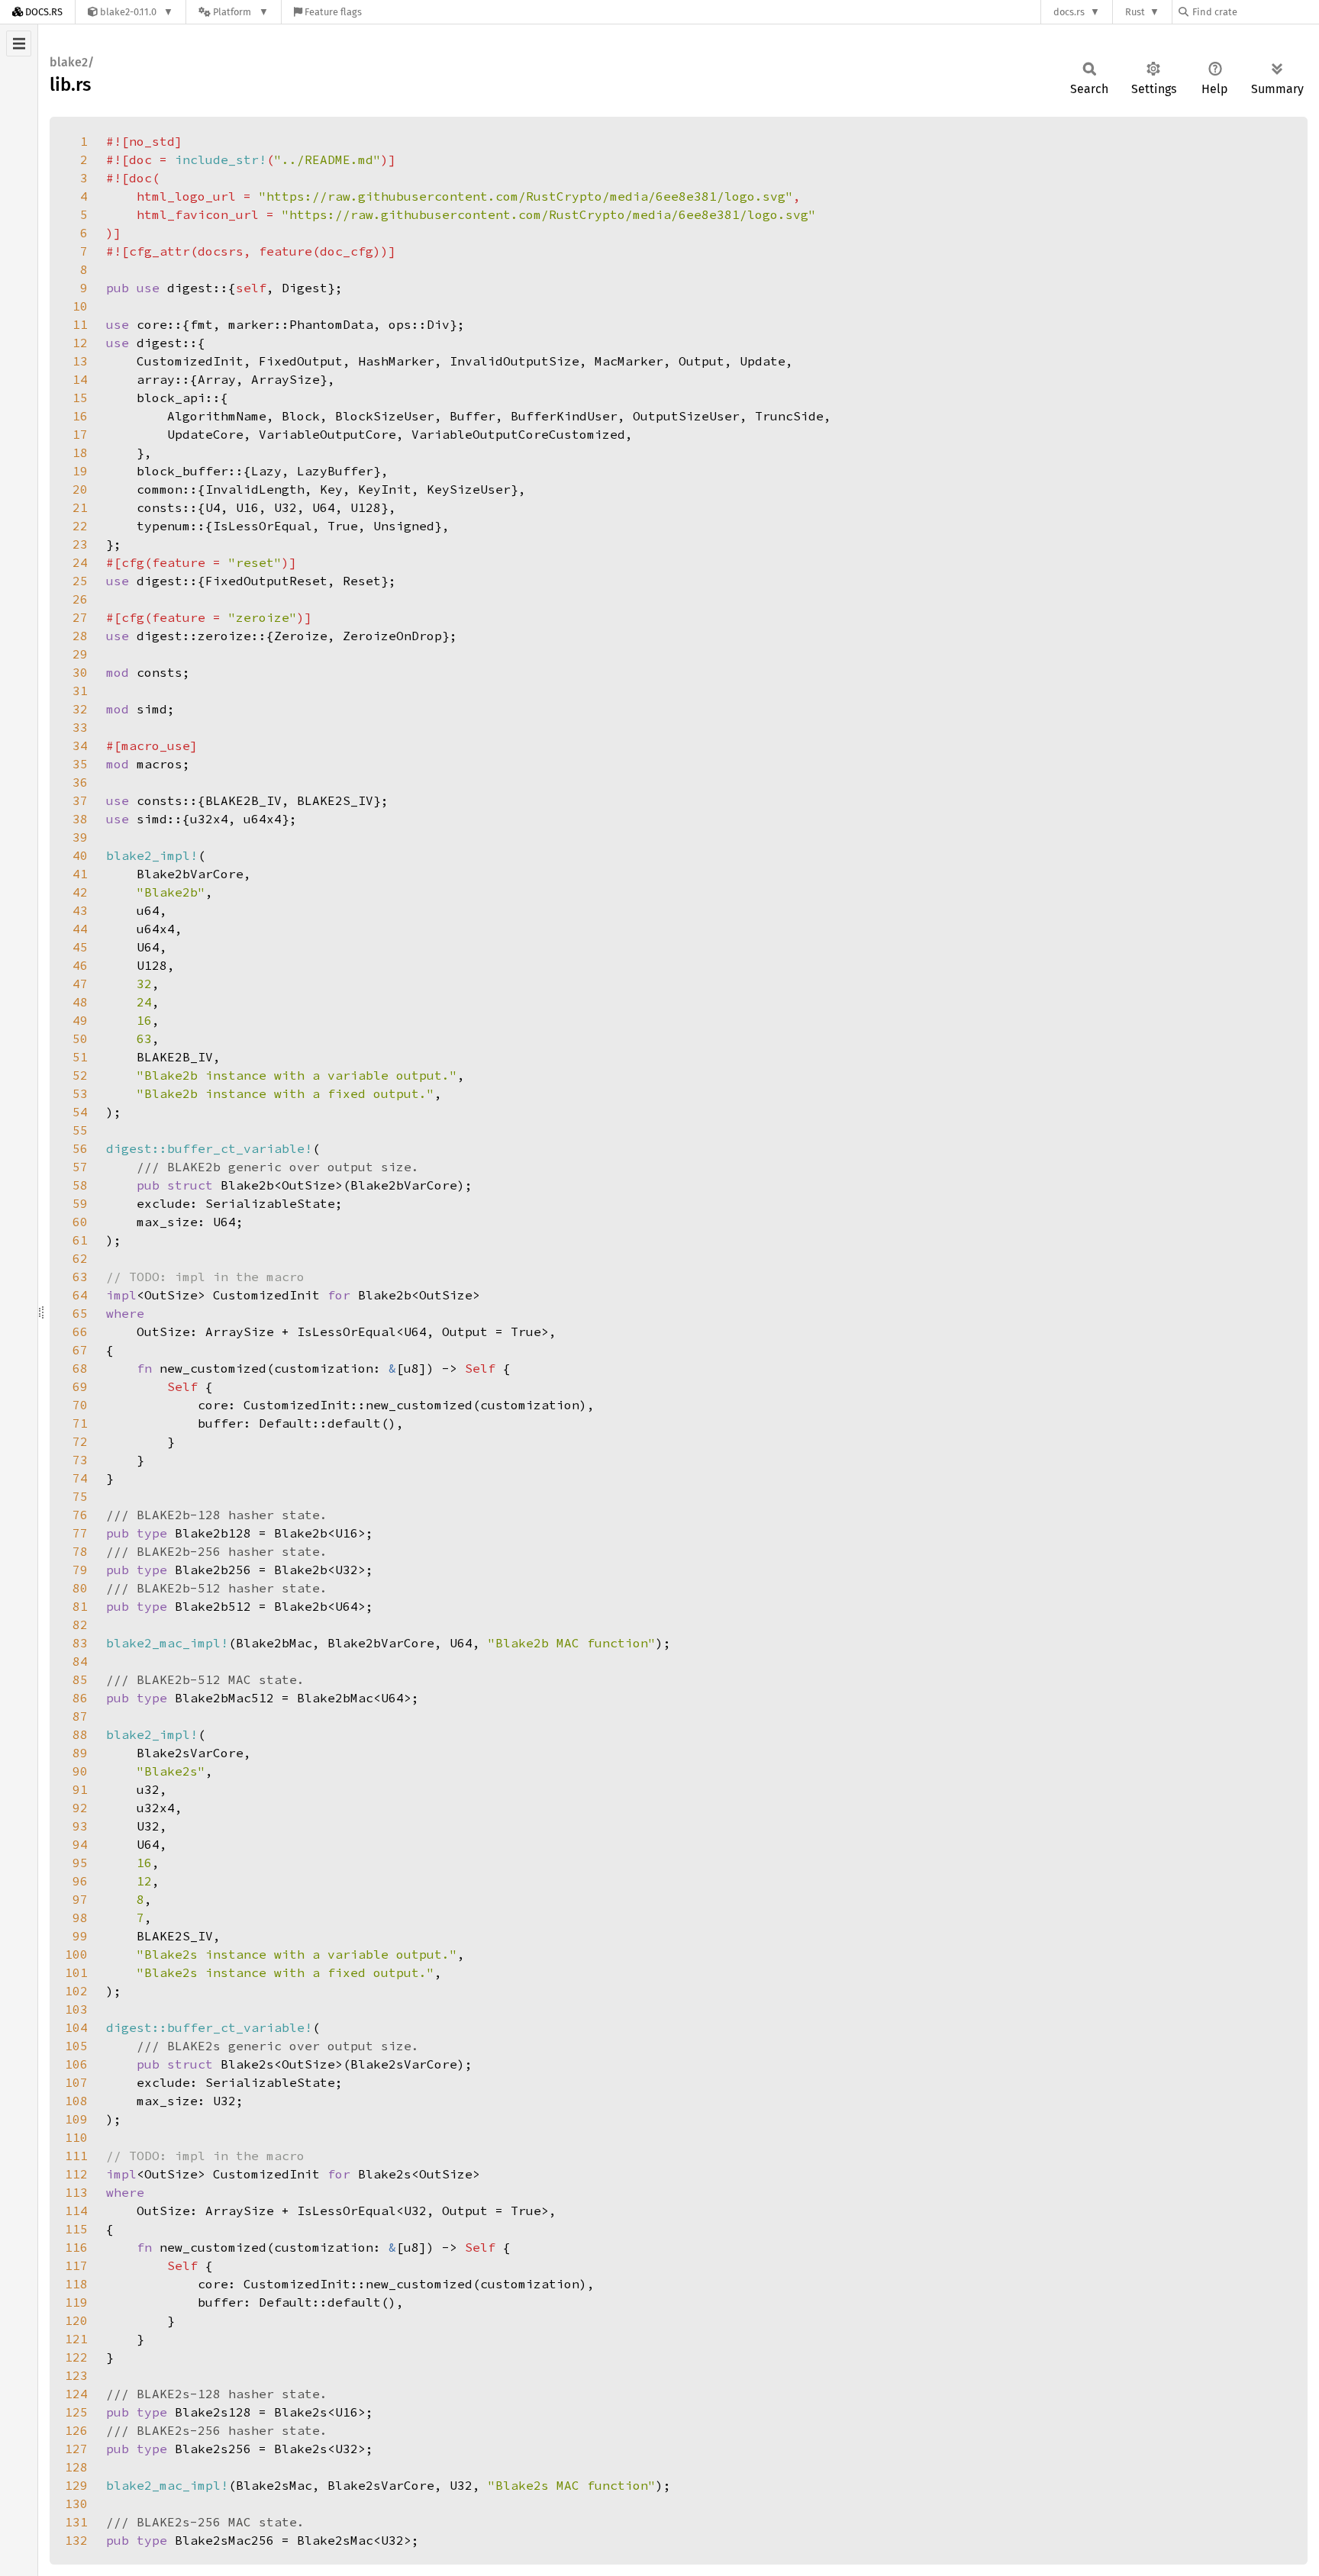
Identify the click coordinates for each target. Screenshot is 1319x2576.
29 (80, 654)
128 (76, 2467)
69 (80, 1386)
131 (76, 2522)
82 (80, 1624)
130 (76, 2504)
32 (80, 709)
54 (80, 1112)
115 (76, 2229)
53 (80, 1093)
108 (76, 2101)
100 (76, 1954)
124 (76, 2394)
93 (80, 1826)
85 (80, 1679)
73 (80, 1460)
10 (80, 306)
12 (80, 343)
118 (76, 2284)
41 (80, 874)
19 (80, 471)
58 (80, 1185)
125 (76, 2412)
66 (80, 1331)
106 (76, 2064)
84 (80, 1661)
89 (80, 1753)
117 (76, 2265)
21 (80, 507)
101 (76, 1972)
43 (80, 910)
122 (76, 2357)
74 (80, 1478)
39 (80, 837)
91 (80, 1789)
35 (80, 764)
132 (76, 2540)
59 (80, 1203)
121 (76, 2339)
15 (80, 398)
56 (80, 1148)
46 (80, 965)
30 (80, 672)
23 (80, 544)
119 (76, 2302)
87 (80, 1716)
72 (80, 1441)
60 (80, 1222)
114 (76, 2211)
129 (76, 2485)
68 (80, 1368)
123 (76, 2375)
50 (80, 1038)
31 (80, 691)
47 (80, 984)
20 (80, 489)
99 (80, 1936)
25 (80, 581)
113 (76, 2192)
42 (80, 892)
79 (80, 1570)
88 (80, 1734)
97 (80, 1899)
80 (80, 1588)
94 (80, 1844)
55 (80, 1130)
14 (80, 379)
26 (80, 599)
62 (80, 1258)
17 (80, 434)
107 (76, 2082)
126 (76, 2430)
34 (80, 745)
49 (80, 1020)
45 (80, 947)
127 (76, 2449)
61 (80, 1240)
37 (80, 800)
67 (80, 1350)
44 (80, 929)
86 (80, 1698)
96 (80, 1881)
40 (80, 855)
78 (80, 1551)
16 (80, 416)
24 (80, 562)
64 (80, 1295)
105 (76, 2046)
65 (80, 1313)
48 (80, 1002)
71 (80, 1423)
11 (80, 324)
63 (80, 1277)
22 (80, 526)
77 (80, 1533)
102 (76, 1991)
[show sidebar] (19, 43)
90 (80, 1771)
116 (76, 2247)
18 (80, 452)
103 (76, 2009)
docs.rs (1069, 12)
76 (80, 1515)
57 (80, 1167)
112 (76, 2174)
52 (80, 1075)
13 (80, 361)
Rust (1135, 12)
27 (80, 617)
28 (80, 636)
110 (76, 2137)
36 (80, 782)
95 (80, 1863)
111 (76, 2156)
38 (80, 819)
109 (76, 2119)
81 (80, 1606)
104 (76, 2027)
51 (80, 1057)
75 (80, 1496)
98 (80, 1918)
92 (80, 1808)
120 (76, 2320)
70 (80, 1405)
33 (80, 727)
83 (80, 1643)
